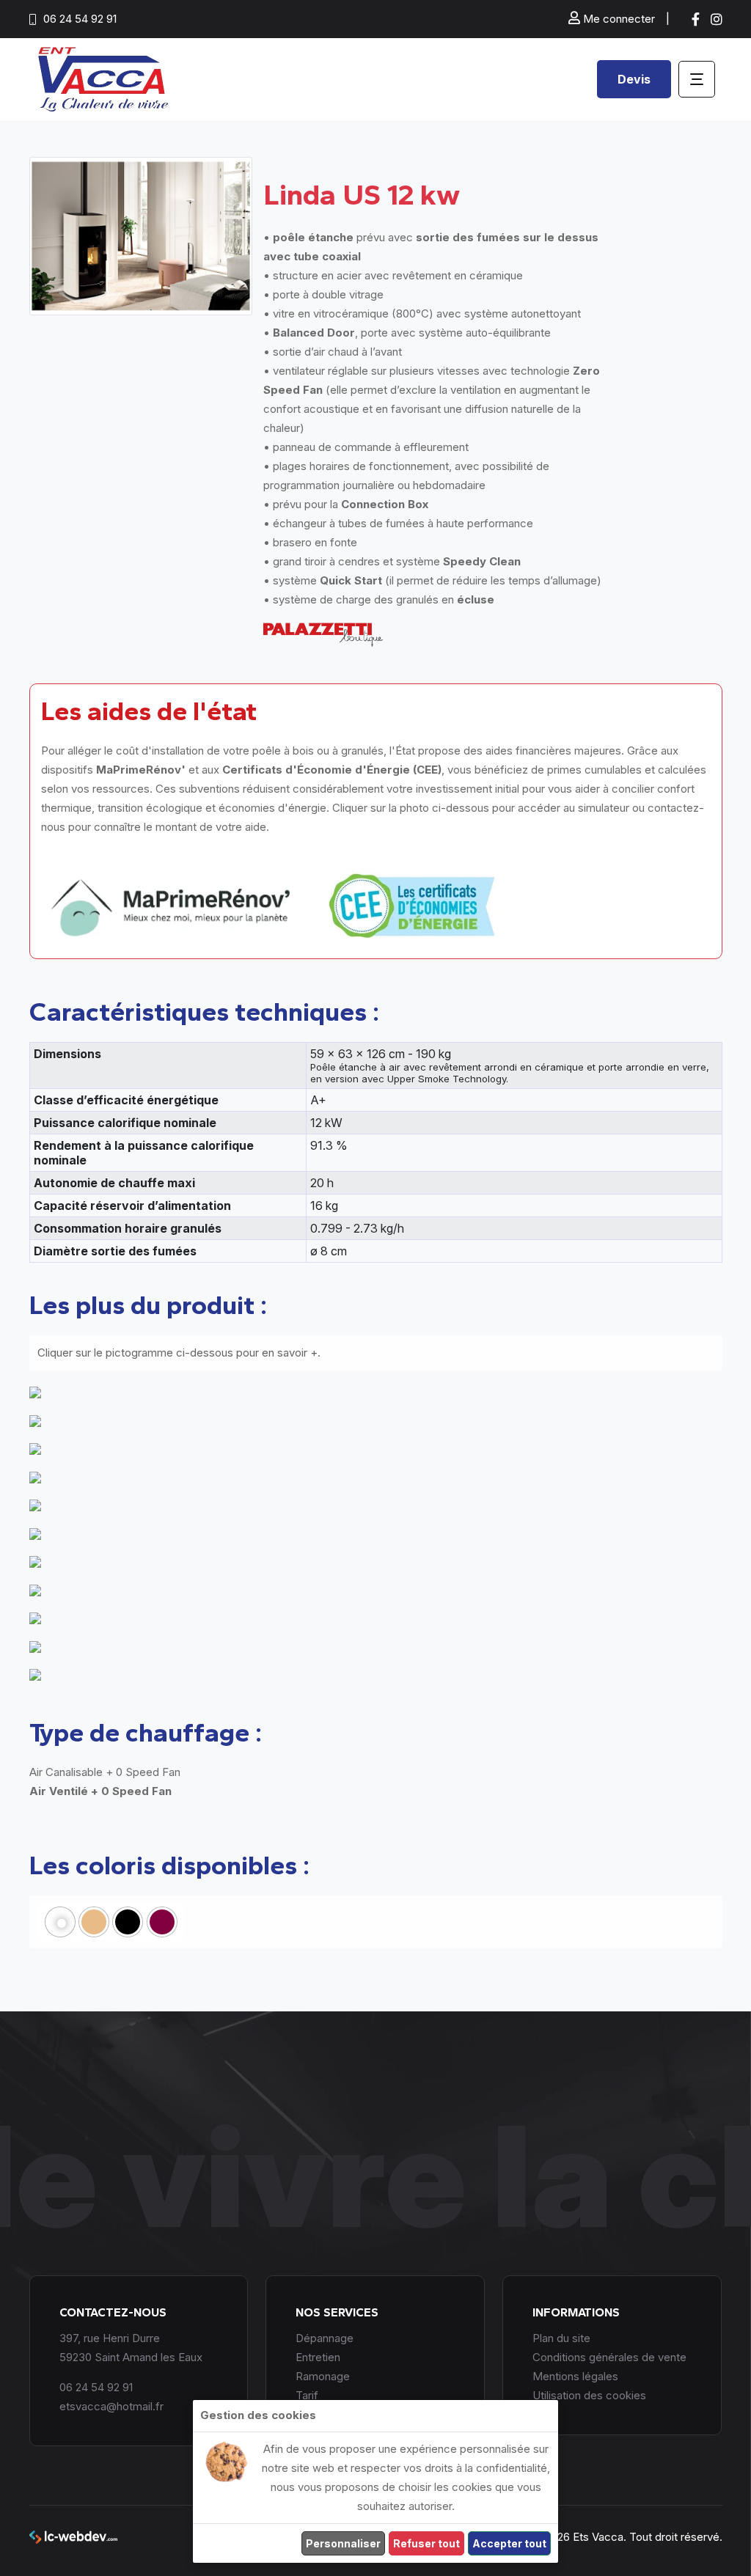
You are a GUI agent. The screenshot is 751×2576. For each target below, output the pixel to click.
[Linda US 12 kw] (141, 236)
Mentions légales (575, 2376)
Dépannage (325, 2338)
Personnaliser (343, 2543)
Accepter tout (509, 2543)
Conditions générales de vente (609, 2357)
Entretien (318, 2357)
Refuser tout (426, 2543)
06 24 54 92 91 (80, 19)
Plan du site (561, 2338)
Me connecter (618, 19)
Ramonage (323, 2376)
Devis (634, 79)
